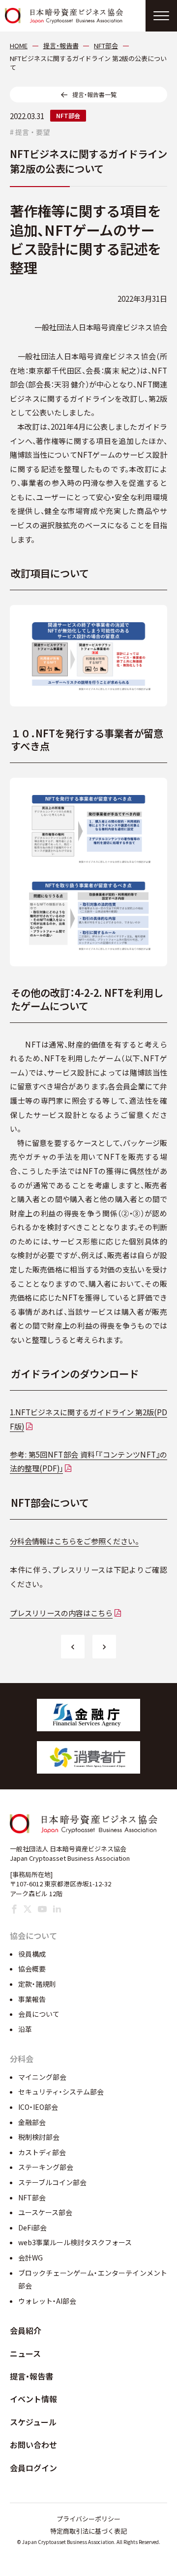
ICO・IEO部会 (38, 2107)
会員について (39, 2014)
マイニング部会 (42, 2077)
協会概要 (32, 1969)
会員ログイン (33, 2468)
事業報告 (32, 1999)
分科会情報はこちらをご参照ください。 (74, 1541)
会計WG (30, 2258)
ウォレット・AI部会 (47, 2301)
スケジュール (33, 2422)
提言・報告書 (31, 2376)
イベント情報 (33, 2399)
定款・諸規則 (37, 1984)
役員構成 (32, 1954)
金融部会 (32, 2122)
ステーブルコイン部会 (52, 2182)
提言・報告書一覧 (94, 94)
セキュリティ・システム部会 (61, 2092)
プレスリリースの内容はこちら (61, 1613)
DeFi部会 (32, 2227)
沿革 (25, 2029)
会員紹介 (26, 2330)
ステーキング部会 (46, 2167)
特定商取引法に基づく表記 (88, 2531)
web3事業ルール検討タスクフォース (75, 2242)
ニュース (25, 2353)
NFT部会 (68, 115)
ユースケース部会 (45, 2212)
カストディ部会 (42, 2152)
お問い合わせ (33, 2445)
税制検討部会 (39, 2137)
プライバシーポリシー (88, 2519)
